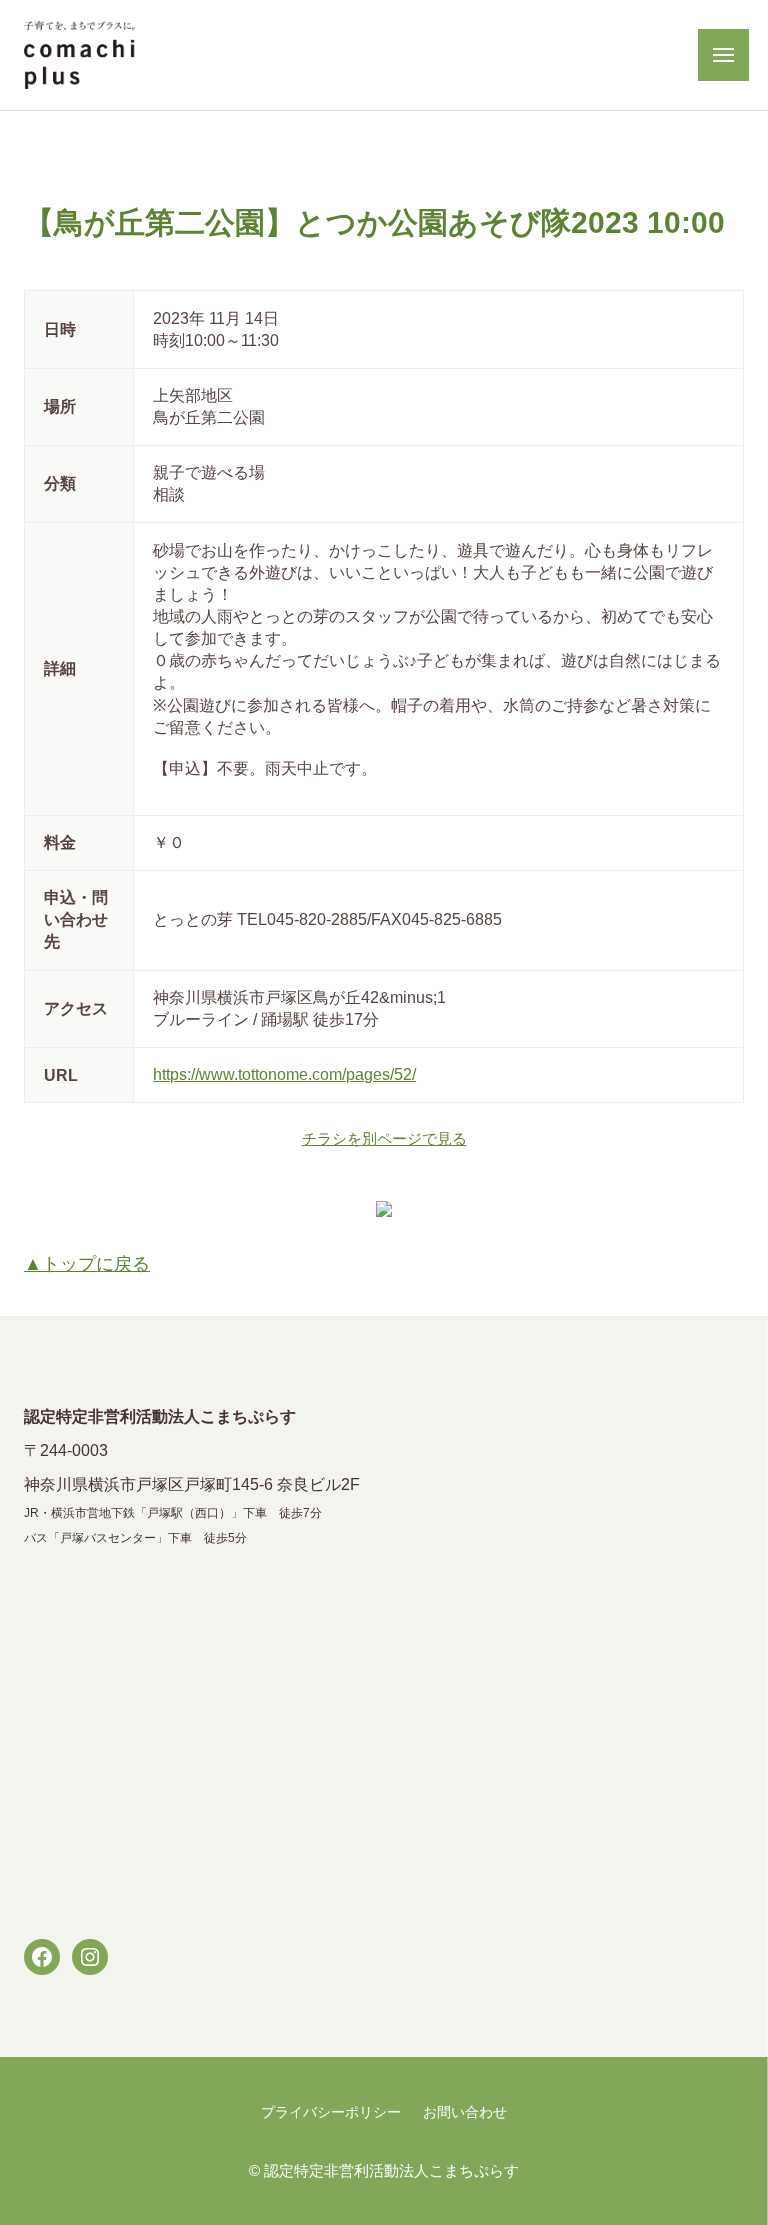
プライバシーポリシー (331, 2112)
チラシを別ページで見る (384, 1138)
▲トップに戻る (87, 1264)
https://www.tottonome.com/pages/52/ (284, 1074)
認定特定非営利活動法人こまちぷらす (391, 2170)
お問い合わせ (465, 2112)
